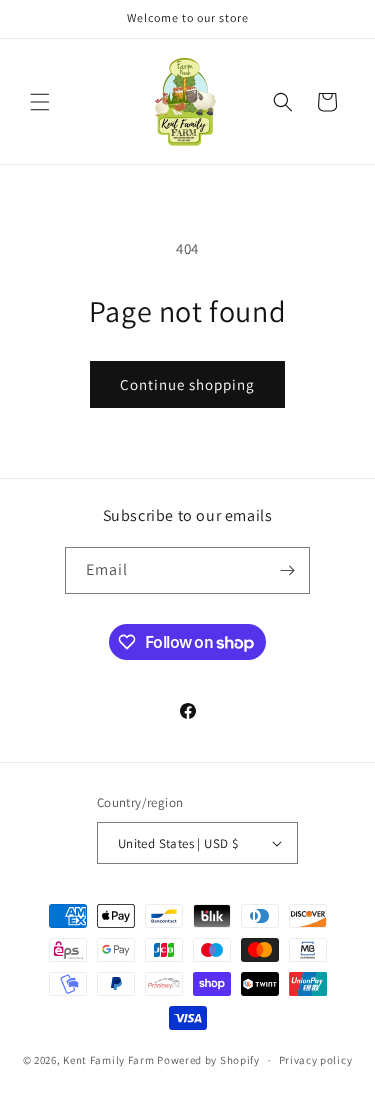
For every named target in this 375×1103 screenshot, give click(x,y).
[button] (40, 102)
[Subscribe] (287, 570)
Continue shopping (187, 384)
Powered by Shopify (208, 1060)
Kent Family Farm (108, 1060)
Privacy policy (316, 1060)
